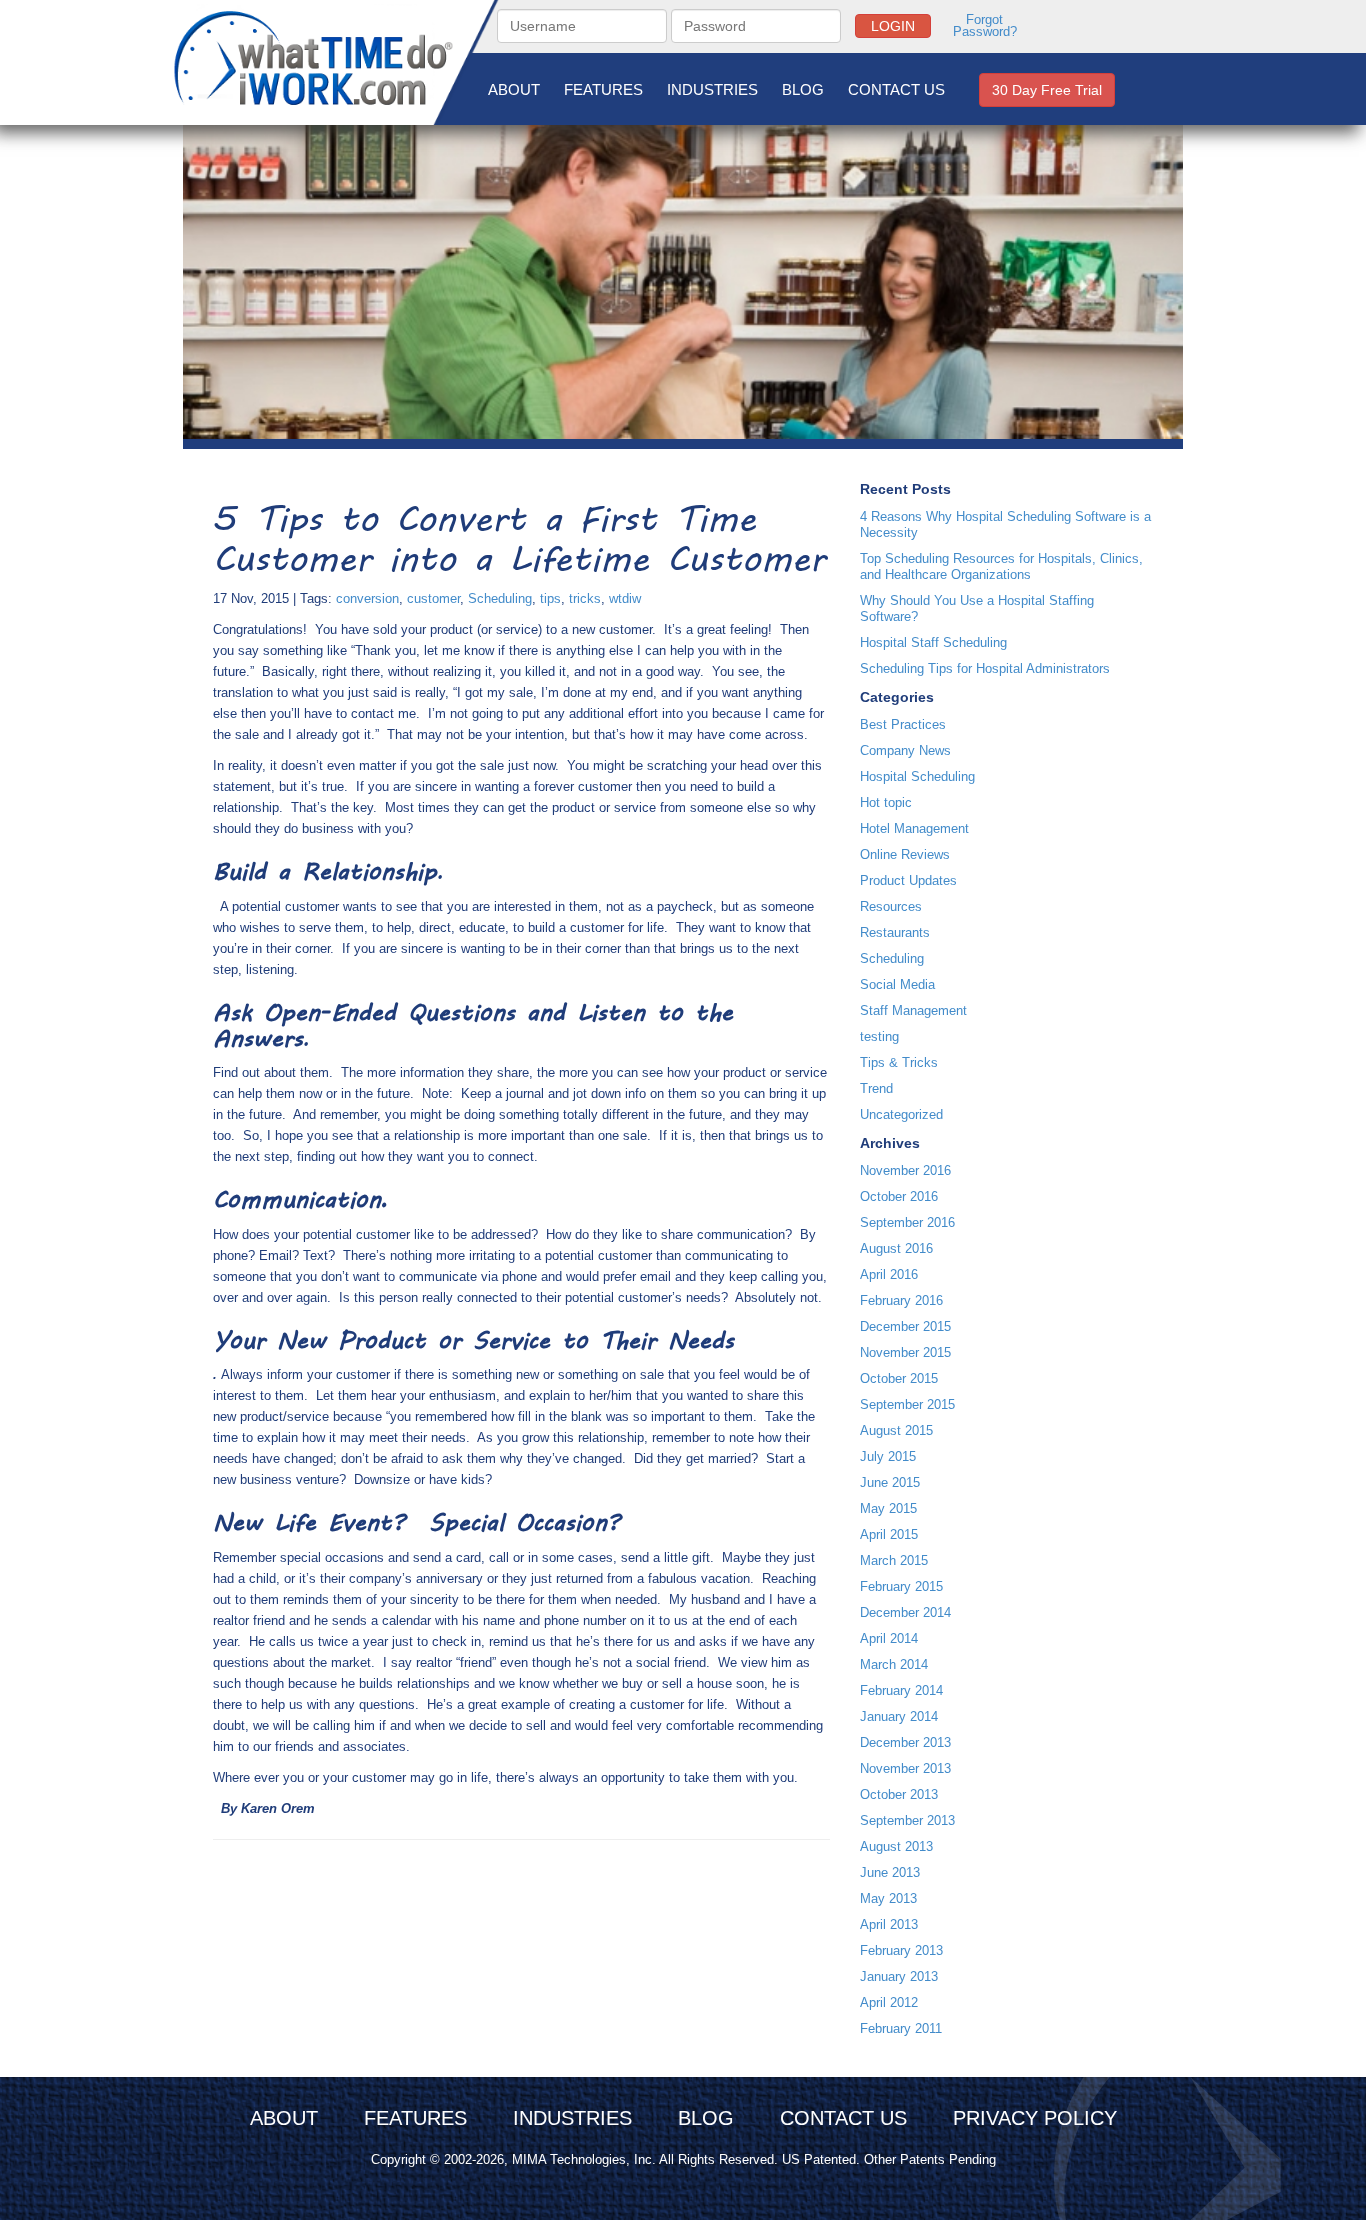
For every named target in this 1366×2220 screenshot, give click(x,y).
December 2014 (905, 1612)
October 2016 (899, 1196)
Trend (876, 1088)
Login (893, 26)
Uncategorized (901, 1114)
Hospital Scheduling (917, 776)
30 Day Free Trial (1047, 90)
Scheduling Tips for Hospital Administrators (985, 668)
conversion (367, 598)
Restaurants (895, 932)
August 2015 (896, 1430)
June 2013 (890, 1872)
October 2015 (899, 1378)
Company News (905, 750)
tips (550, 598)
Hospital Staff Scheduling (933, 642)
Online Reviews (905, 854)
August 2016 (896, 1248)
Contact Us (896, 89)
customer (433, 598)
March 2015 (894, 1560)
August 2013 (896, 1846)
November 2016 (905, 1170)
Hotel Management (914, 828)
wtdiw (625, 598)
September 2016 (907, 1222)
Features (603, 89)
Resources (891, 906)
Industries (712, 89)
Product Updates (908, 880)
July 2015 (888, 1456)
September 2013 (907, 1820)
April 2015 (889, 1534)
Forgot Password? (985, 26)
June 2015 (890, 1482)
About (514, 89)
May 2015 (888, 1508)
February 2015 (901, 1586)
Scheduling (500, 598)
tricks (585, 598)
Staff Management (913, 1010)
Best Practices (903, 724)
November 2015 (905, 1352)
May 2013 (888, 1898)
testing (879, 1036)
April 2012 (889, 2002)
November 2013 (905, 1768)
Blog (803, 89)
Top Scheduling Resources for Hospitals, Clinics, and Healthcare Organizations (1001, 566)
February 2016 (901, 1300)
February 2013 (901, 1950)
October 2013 (899, 1794)
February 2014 (901, 1690)
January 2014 (899, 1716)
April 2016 (889, 1274)
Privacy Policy (1035, 2118)
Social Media (897, 984)
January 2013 (899, 1976)
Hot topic (886, 802)
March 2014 (894, 1664)
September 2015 (907, 1404)
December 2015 (905, 1326)
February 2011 (901, 2028)
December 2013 (905, 1742)
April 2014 (889, 1638)
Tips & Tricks (899, 1062)
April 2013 (889, 1924)
